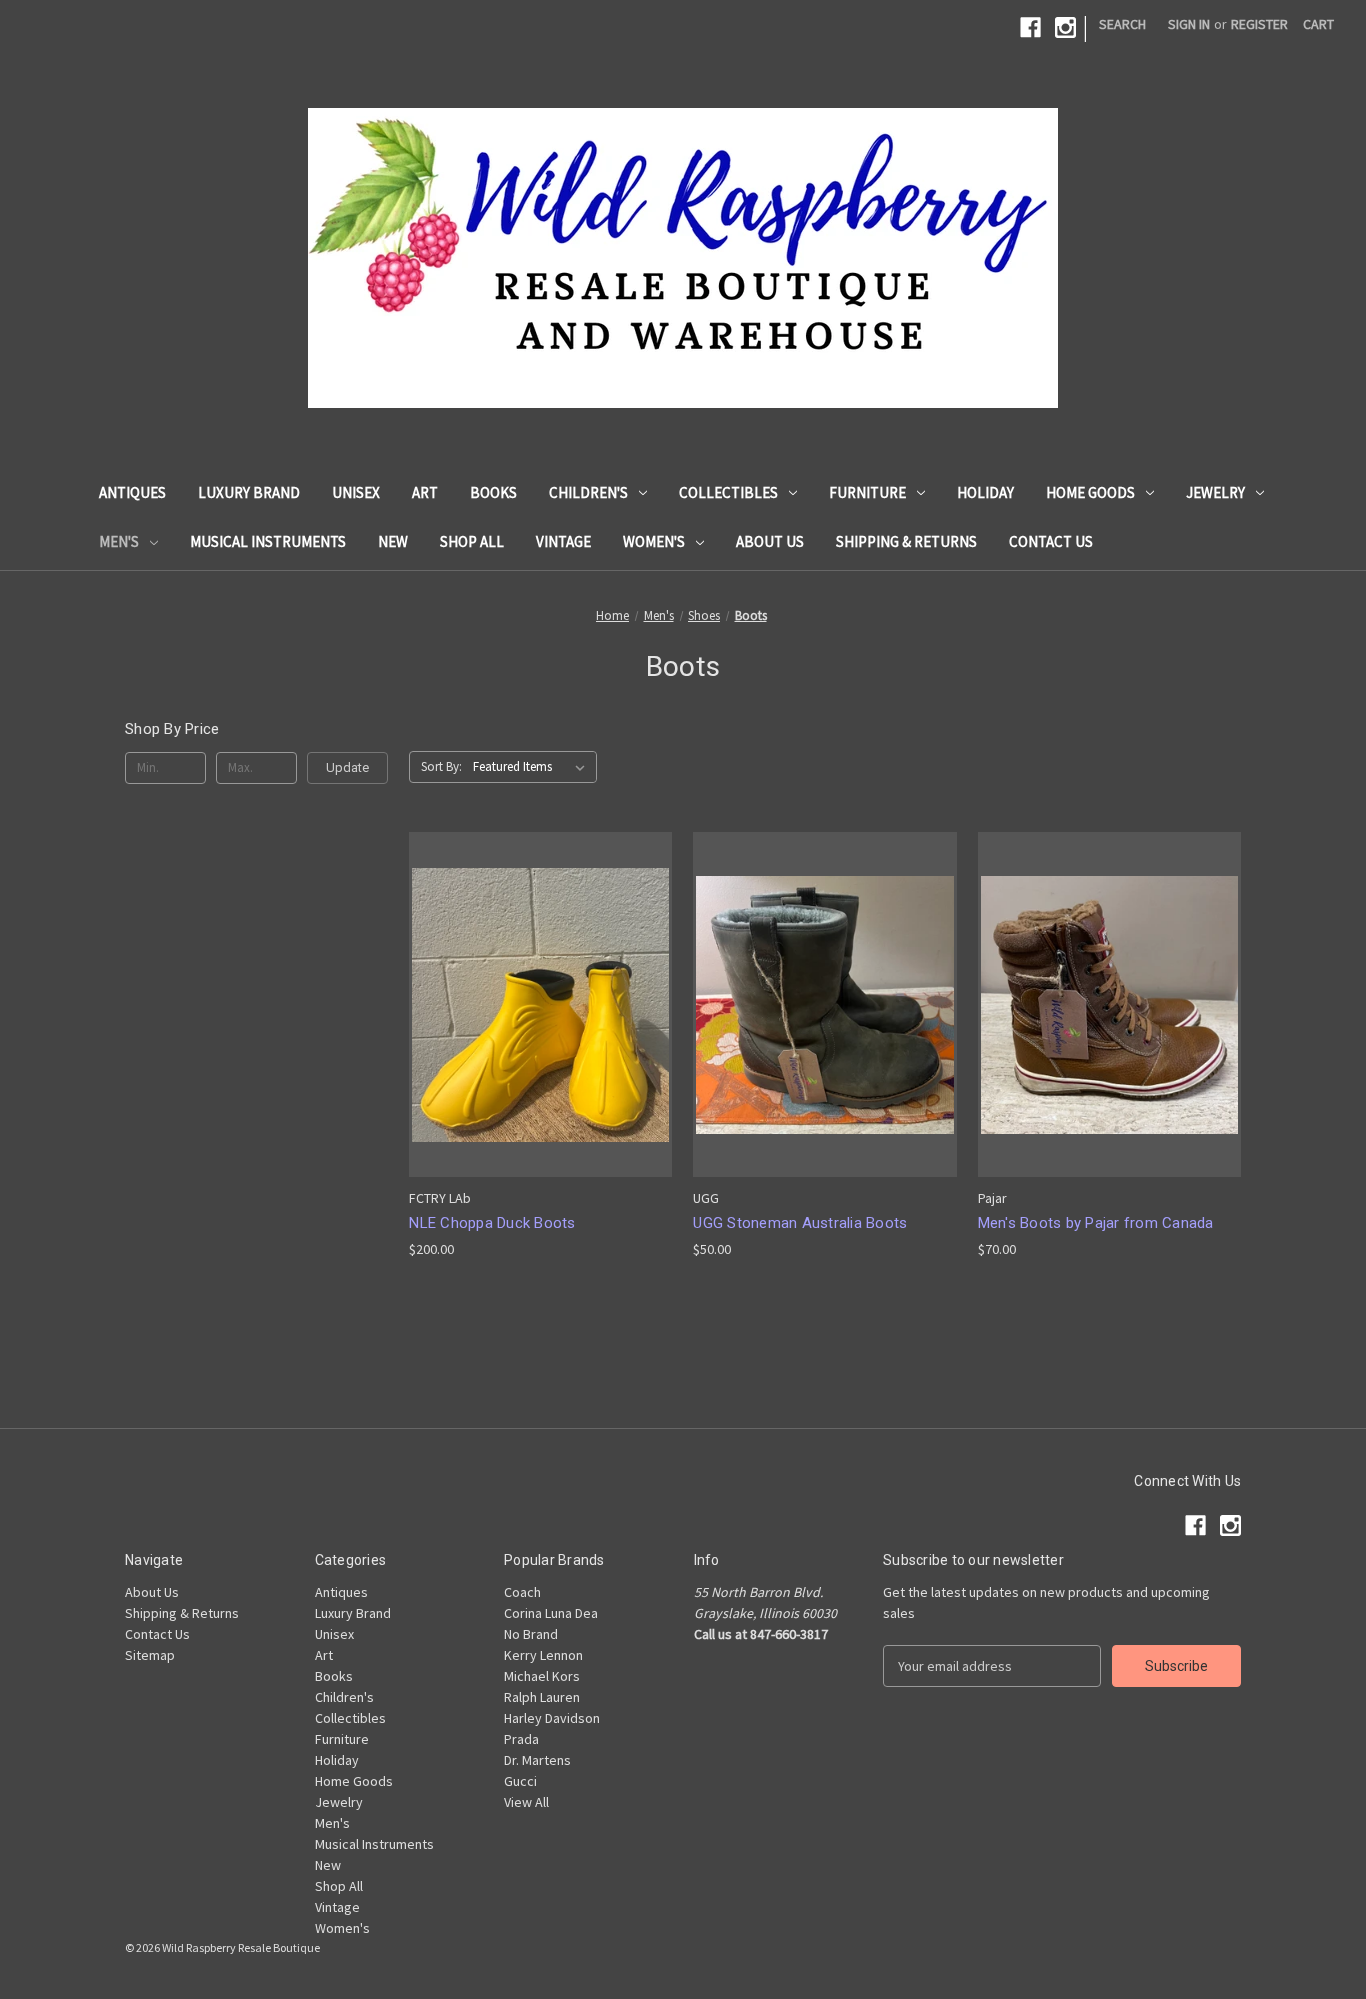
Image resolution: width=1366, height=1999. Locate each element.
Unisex (356, 492)
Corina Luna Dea (551, 1613)
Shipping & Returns (906, 541)
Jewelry (1215, 492)
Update (347, 767)
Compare (534, 1005)
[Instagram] (1065, 27)
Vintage (563, 541)
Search (1122, 24)
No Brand (531, 1634)
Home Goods (1090, 492)
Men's (119, 541)
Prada (521, 1739)
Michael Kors (542, 1676)
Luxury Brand (249, 492)
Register (1259, 24)
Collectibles (728, 492)
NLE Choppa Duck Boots (492, 1223)
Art (425, 492)
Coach (522, 1592)
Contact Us (1051, 541)
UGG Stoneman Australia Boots (800, 1223)
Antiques (132, 492)
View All (526, 1802)
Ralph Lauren (542, 1697)
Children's (588, 492)
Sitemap (150, 1655)
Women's (654, 541)
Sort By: (441, 766)
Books (493, 492)
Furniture (867, 492)
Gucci (520, 1781)
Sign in (1189, 24)
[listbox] (533, 767)
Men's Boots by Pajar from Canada (1096, 1223)
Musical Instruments (268, 541)
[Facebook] (1030, 27)
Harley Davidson (552, 1718)
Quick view (537, 968)
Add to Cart (541, 1040)
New (393, 541)
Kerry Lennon (543, 1655)
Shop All (472, 541)
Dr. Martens (537, 1760)
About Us (770, 541)
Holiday (985, 492)
